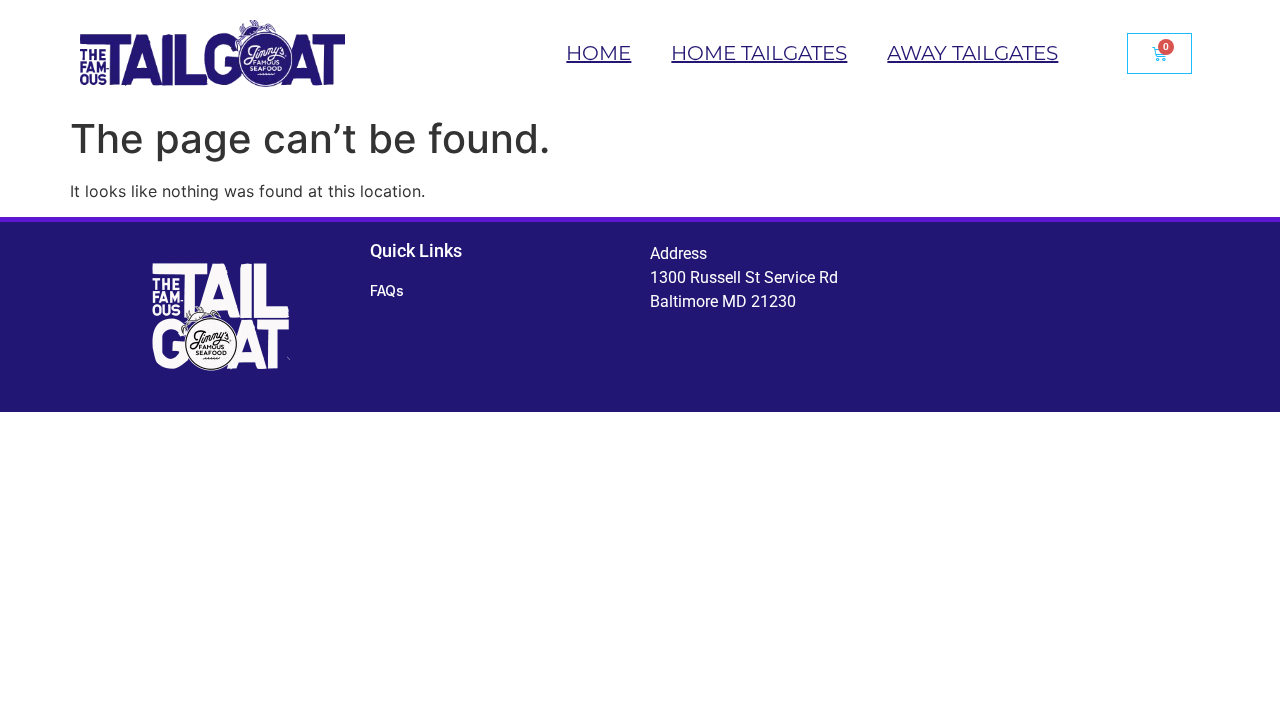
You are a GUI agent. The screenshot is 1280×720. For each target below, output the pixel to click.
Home (598, 53)
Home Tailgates (759, 53)
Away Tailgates (972, 53)
